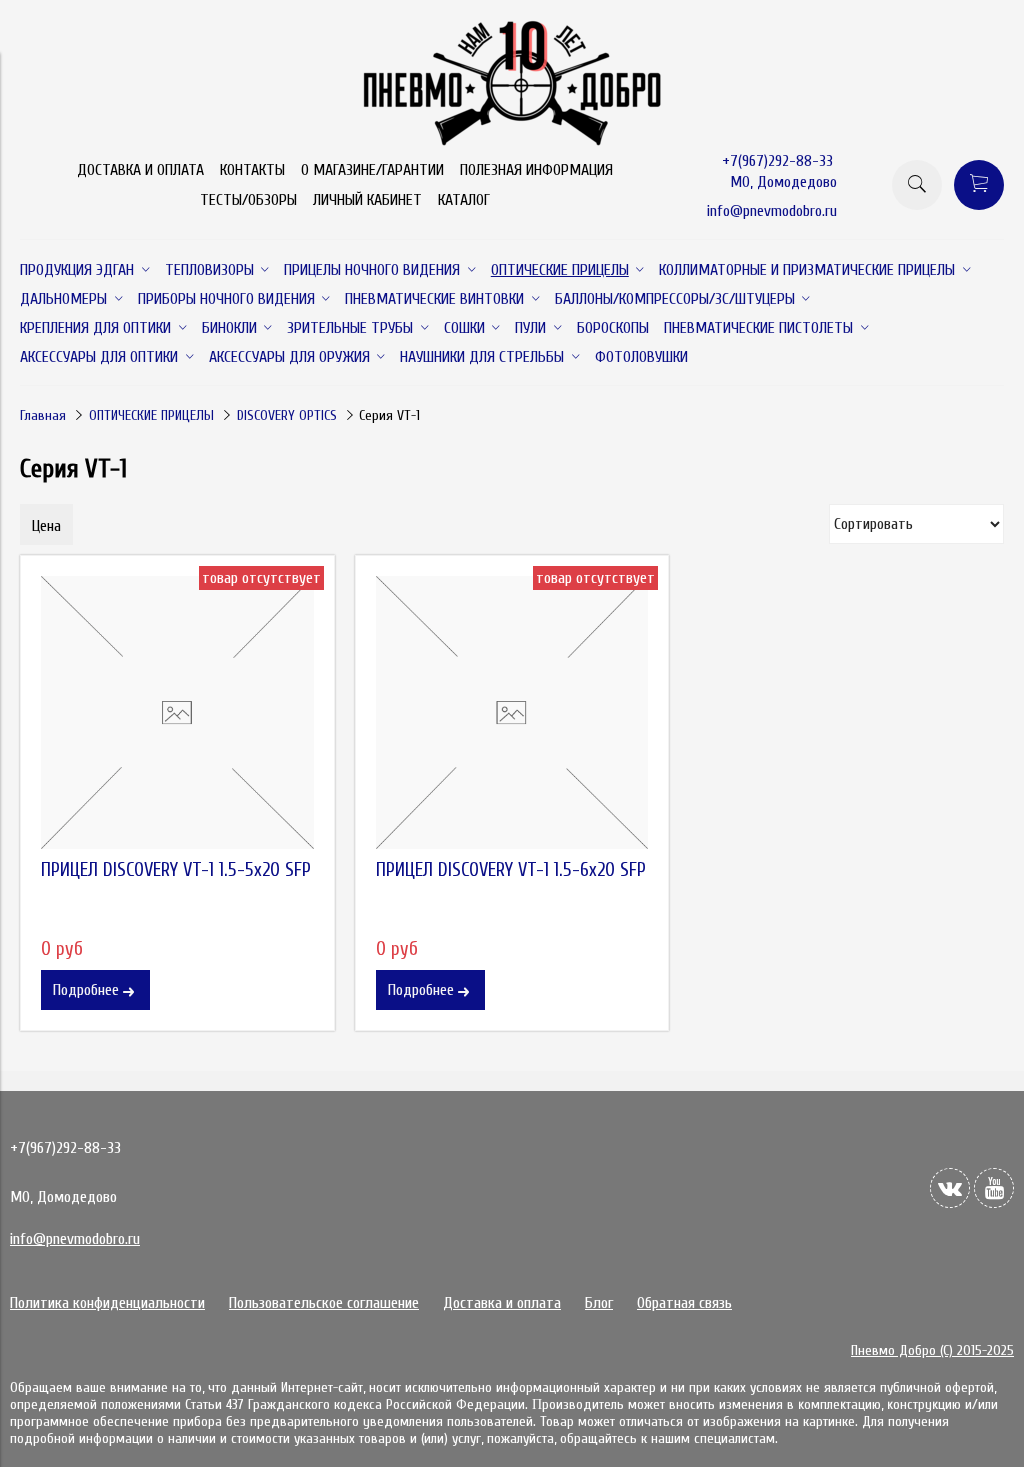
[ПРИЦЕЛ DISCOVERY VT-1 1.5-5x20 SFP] (177, 712)
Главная (43, 415)
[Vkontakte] (950, 1188)
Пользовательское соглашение (324, 1303)
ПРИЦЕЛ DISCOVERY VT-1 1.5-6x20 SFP (511, 870)
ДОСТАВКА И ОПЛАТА (140, 170)
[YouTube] (994, 1188)
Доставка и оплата (502, 1303)
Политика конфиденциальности (107, 1303)
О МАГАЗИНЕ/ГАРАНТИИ (372, 170)
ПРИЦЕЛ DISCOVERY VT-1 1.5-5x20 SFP (176, 870)
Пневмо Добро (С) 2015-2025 (932, 1350)
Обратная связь (684, 1303)
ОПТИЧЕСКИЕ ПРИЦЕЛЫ (151, 415)
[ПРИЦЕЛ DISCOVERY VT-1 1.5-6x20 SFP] (512, 712)
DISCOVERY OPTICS (287, 415)
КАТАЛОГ (464, 200)
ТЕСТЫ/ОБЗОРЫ (248, 200)
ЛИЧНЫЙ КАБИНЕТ (367, 200)
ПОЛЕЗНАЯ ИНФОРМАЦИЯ (536, 170)
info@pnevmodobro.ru (772, 211)
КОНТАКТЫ (252, 170)
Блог (599, 1303)
